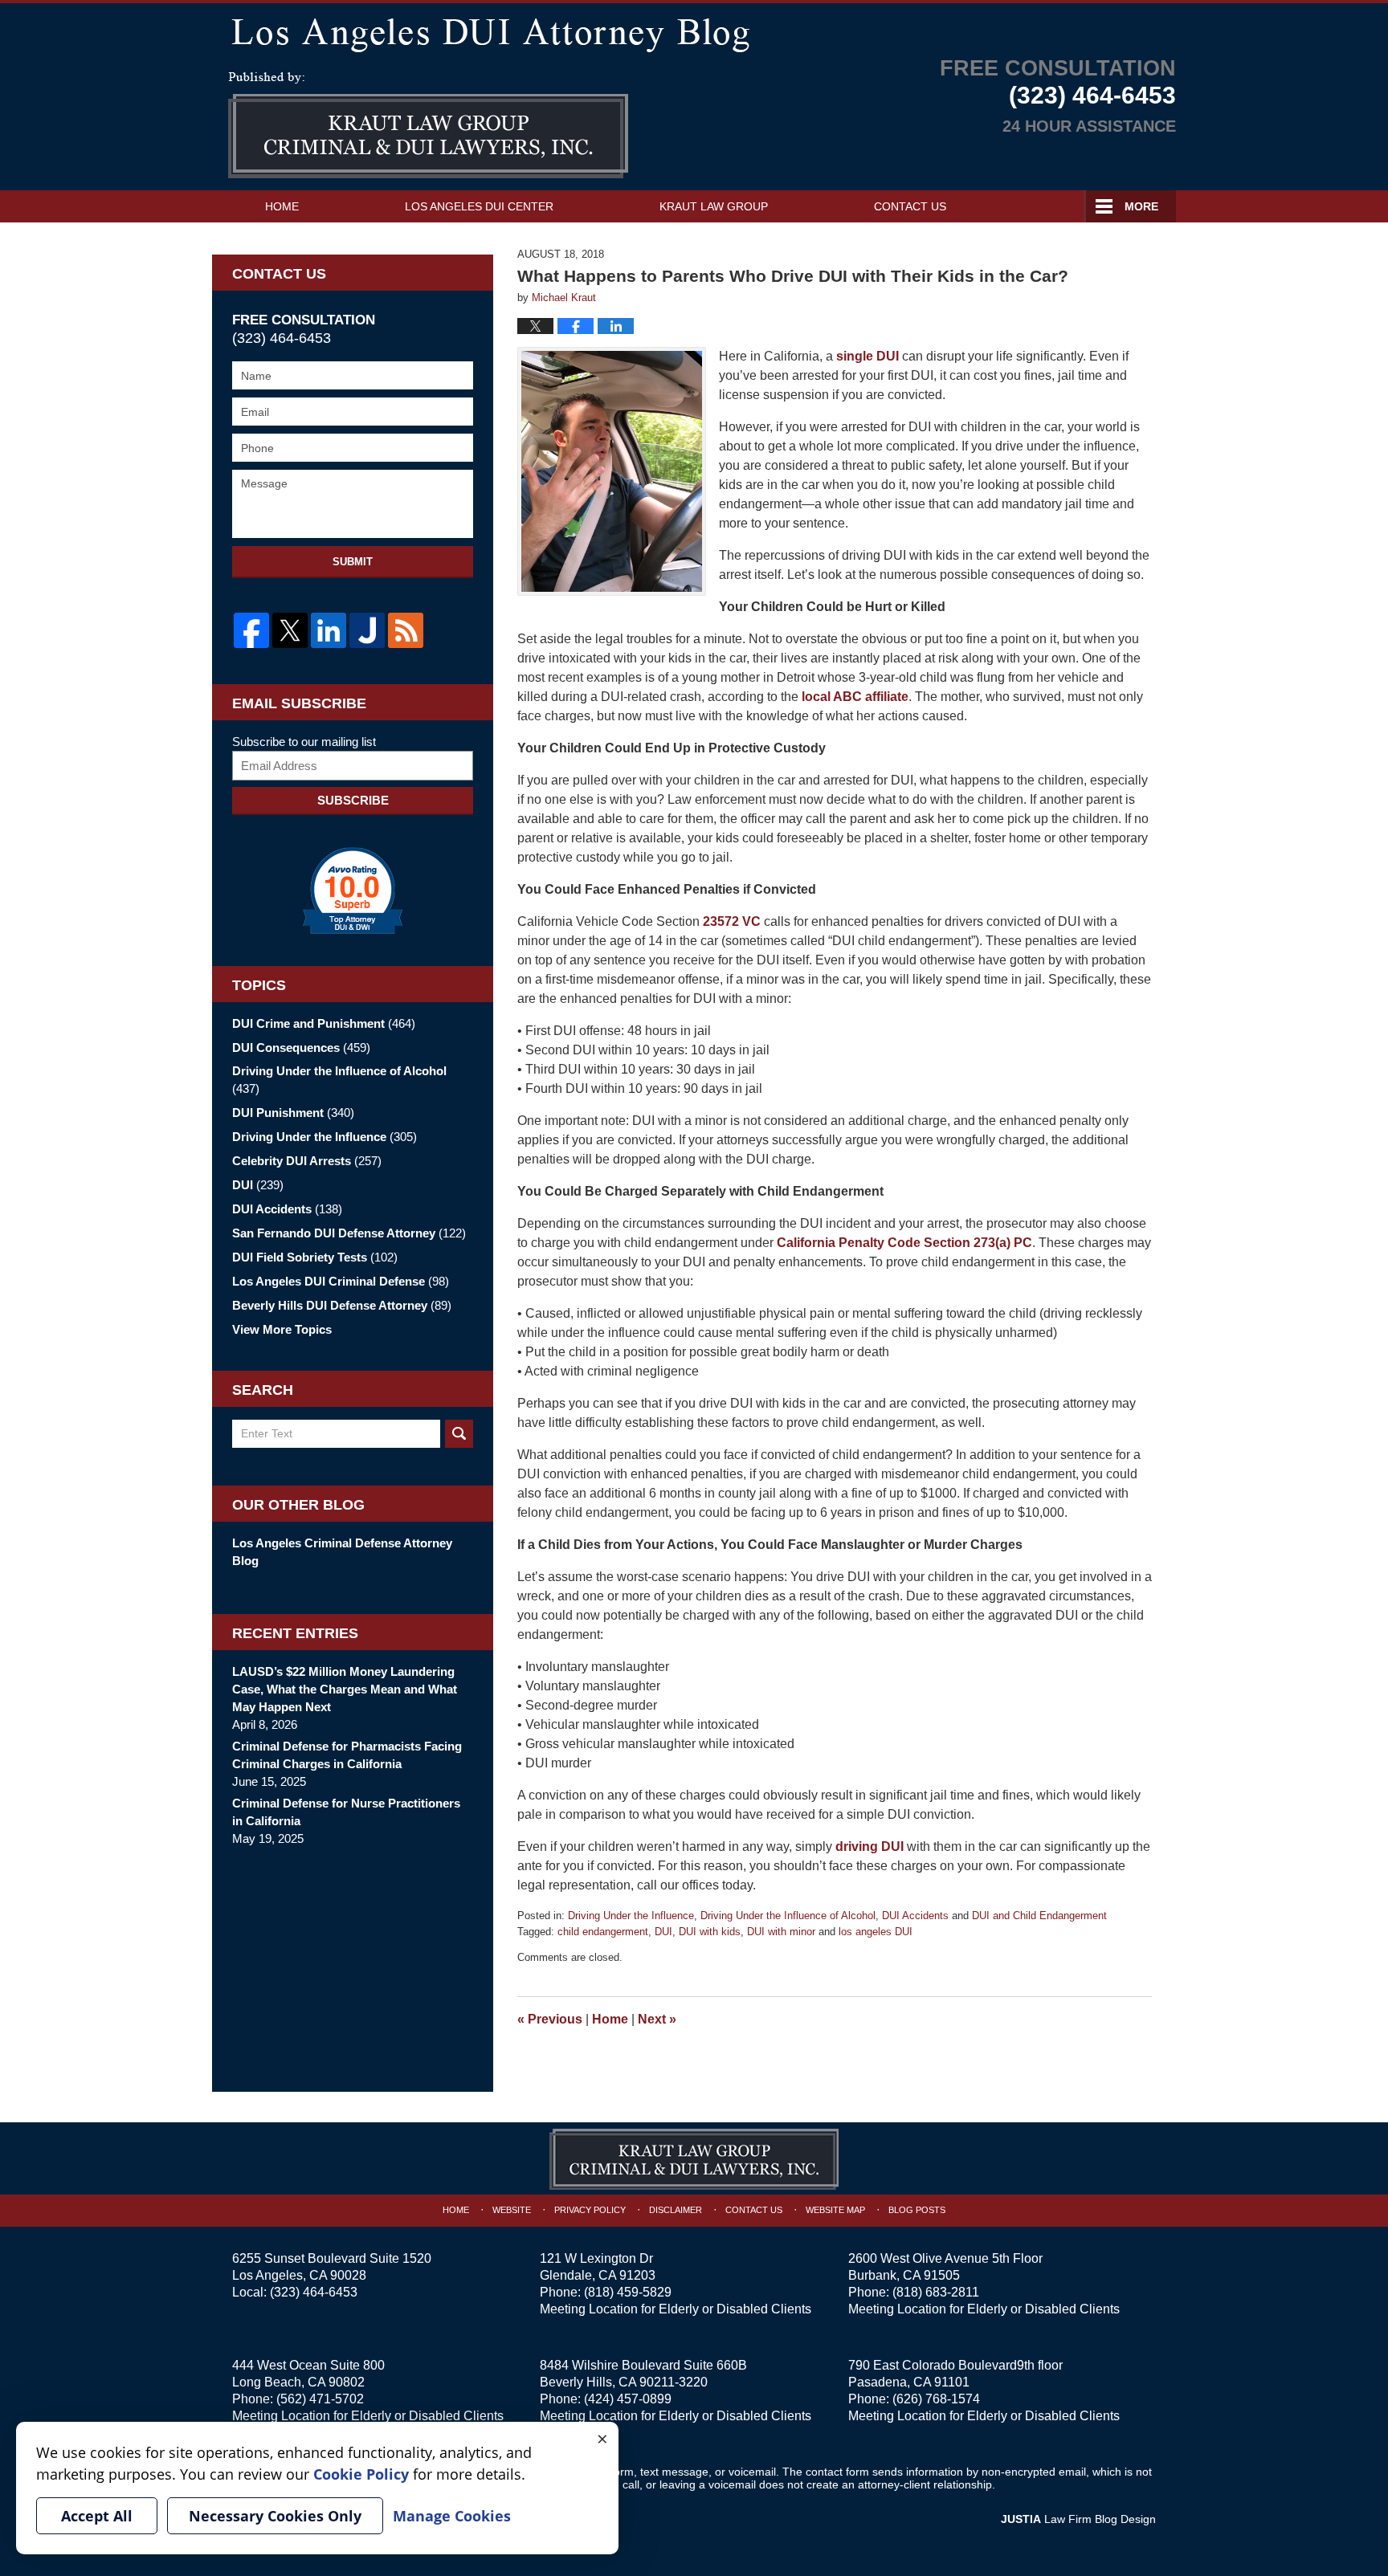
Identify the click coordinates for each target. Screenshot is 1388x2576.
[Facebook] (251, 630)
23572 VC (732, 921)
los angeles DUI (876, 1932)
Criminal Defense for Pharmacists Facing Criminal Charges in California (347, 1755)
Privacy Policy (590, 2210)
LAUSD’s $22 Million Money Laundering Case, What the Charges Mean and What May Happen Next (345, 1689)
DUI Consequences (301, 1048)
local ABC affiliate (855, 697)
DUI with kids (710, 1932)
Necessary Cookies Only (275, 2516)
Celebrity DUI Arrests (307, 1161)
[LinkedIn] (329, 630)
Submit (353, 562)
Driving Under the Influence (631, 1916)
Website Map (835, 2210)
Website (512, 2210)
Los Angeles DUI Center (479, 206)
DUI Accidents (915, 1916)
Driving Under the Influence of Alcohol (788, 1916)
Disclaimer (676, 2210)
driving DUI (870, 1846)
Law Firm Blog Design (1078, 2519)
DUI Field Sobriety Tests (315, 1257)
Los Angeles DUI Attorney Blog (428, 125)
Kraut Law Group (714, 206)
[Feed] (406, 630)
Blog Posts (917, 2210)
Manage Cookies (452, 2516)
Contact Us (910, 206)
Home (282, 206)
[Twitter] (290, 630)
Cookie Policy (361, 2474)
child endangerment (603, 1932)
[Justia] (367, 630)
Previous (550, 2019)
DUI (663, 1932)
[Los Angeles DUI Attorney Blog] (694, 32)
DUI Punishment (293, 1113)
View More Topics (282, 1329)
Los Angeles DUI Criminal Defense (341, 1281)
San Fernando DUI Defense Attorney (349, 1233)
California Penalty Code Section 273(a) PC (904, 1243)
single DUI (867, 356)
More (1141, 206)
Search (459, 1434)
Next (657, 2019)
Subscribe (353, 800)
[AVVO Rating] (353, 891)
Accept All (97, 2516)
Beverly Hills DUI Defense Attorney (342, 1305)
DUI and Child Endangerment (1039, 1916)
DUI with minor (781, 1932)
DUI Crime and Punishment (324, 1023)
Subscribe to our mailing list (304, 742)
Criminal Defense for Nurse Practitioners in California (346, 1812)
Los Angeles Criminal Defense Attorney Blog (342, 1552)
